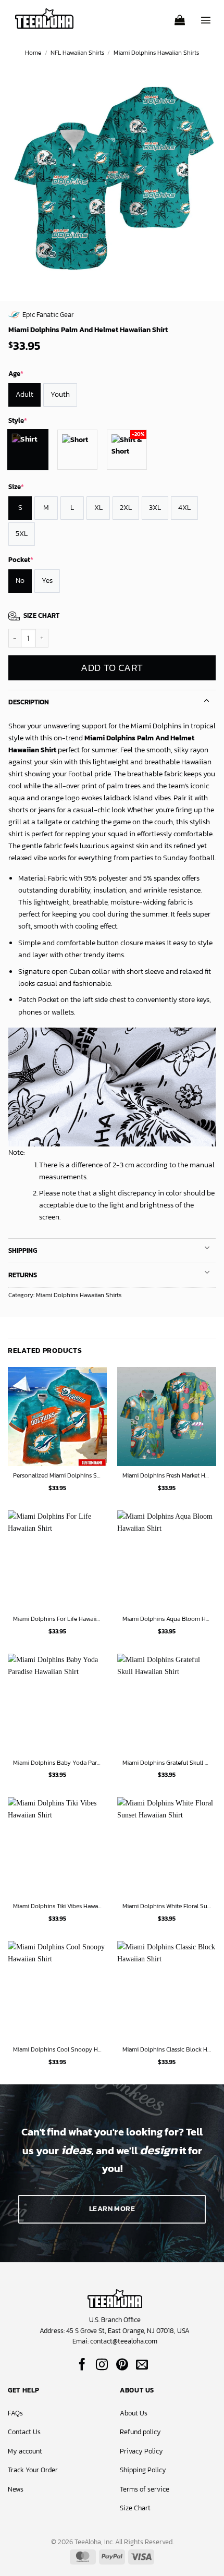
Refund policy (140, 2432)
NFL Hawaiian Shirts (77, 53)
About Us (134, 2413)
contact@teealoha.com (124, 2341)
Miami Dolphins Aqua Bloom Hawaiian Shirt (167, 1619)
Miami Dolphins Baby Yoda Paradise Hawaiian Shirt (57, 1763)
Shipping (23, 1250)
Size (16, 487)
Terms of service (145, 2489)
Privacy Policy (141, 2451)
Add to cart (112, 668)
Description (29, 702)
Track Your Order (33, 2470)
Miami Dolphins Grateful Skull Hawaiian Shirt (167, 1763)
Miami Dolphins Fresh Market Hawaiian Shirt (167, 1476)
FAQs (15, 2413)
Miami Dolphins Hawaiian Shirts (156, 53)
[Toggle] (207, 699)
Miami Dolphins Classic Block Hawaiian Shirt (167, 2050)
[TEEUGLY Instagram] (102, 2365)
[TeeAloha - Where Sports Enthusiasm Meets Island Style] (44, 19)
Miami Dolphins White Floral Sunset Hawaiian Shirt (167, 1907)
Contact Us (24, 2432)
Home (33, 53)
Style (18, 420)
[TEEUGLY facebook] (82, 2365)
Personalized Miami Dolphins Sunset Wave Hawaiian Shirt (57, 1476)
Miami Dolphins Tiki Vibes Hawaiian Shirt (57, 1907)
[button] (180, 17)
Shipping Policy (143, 2470)
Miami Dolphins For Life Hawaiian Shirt (57, 1619)
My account (25, 2451)
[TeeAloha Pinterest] (122, 2365)
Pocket (21, 560)
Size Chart (135, 2508)
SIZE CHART (41, 615)
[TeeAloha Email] (142, 2365)
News (16, 2489)
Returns (23, 1275)
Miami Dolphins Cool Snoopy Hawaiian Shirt (57, 2050)
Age (16, 374)
